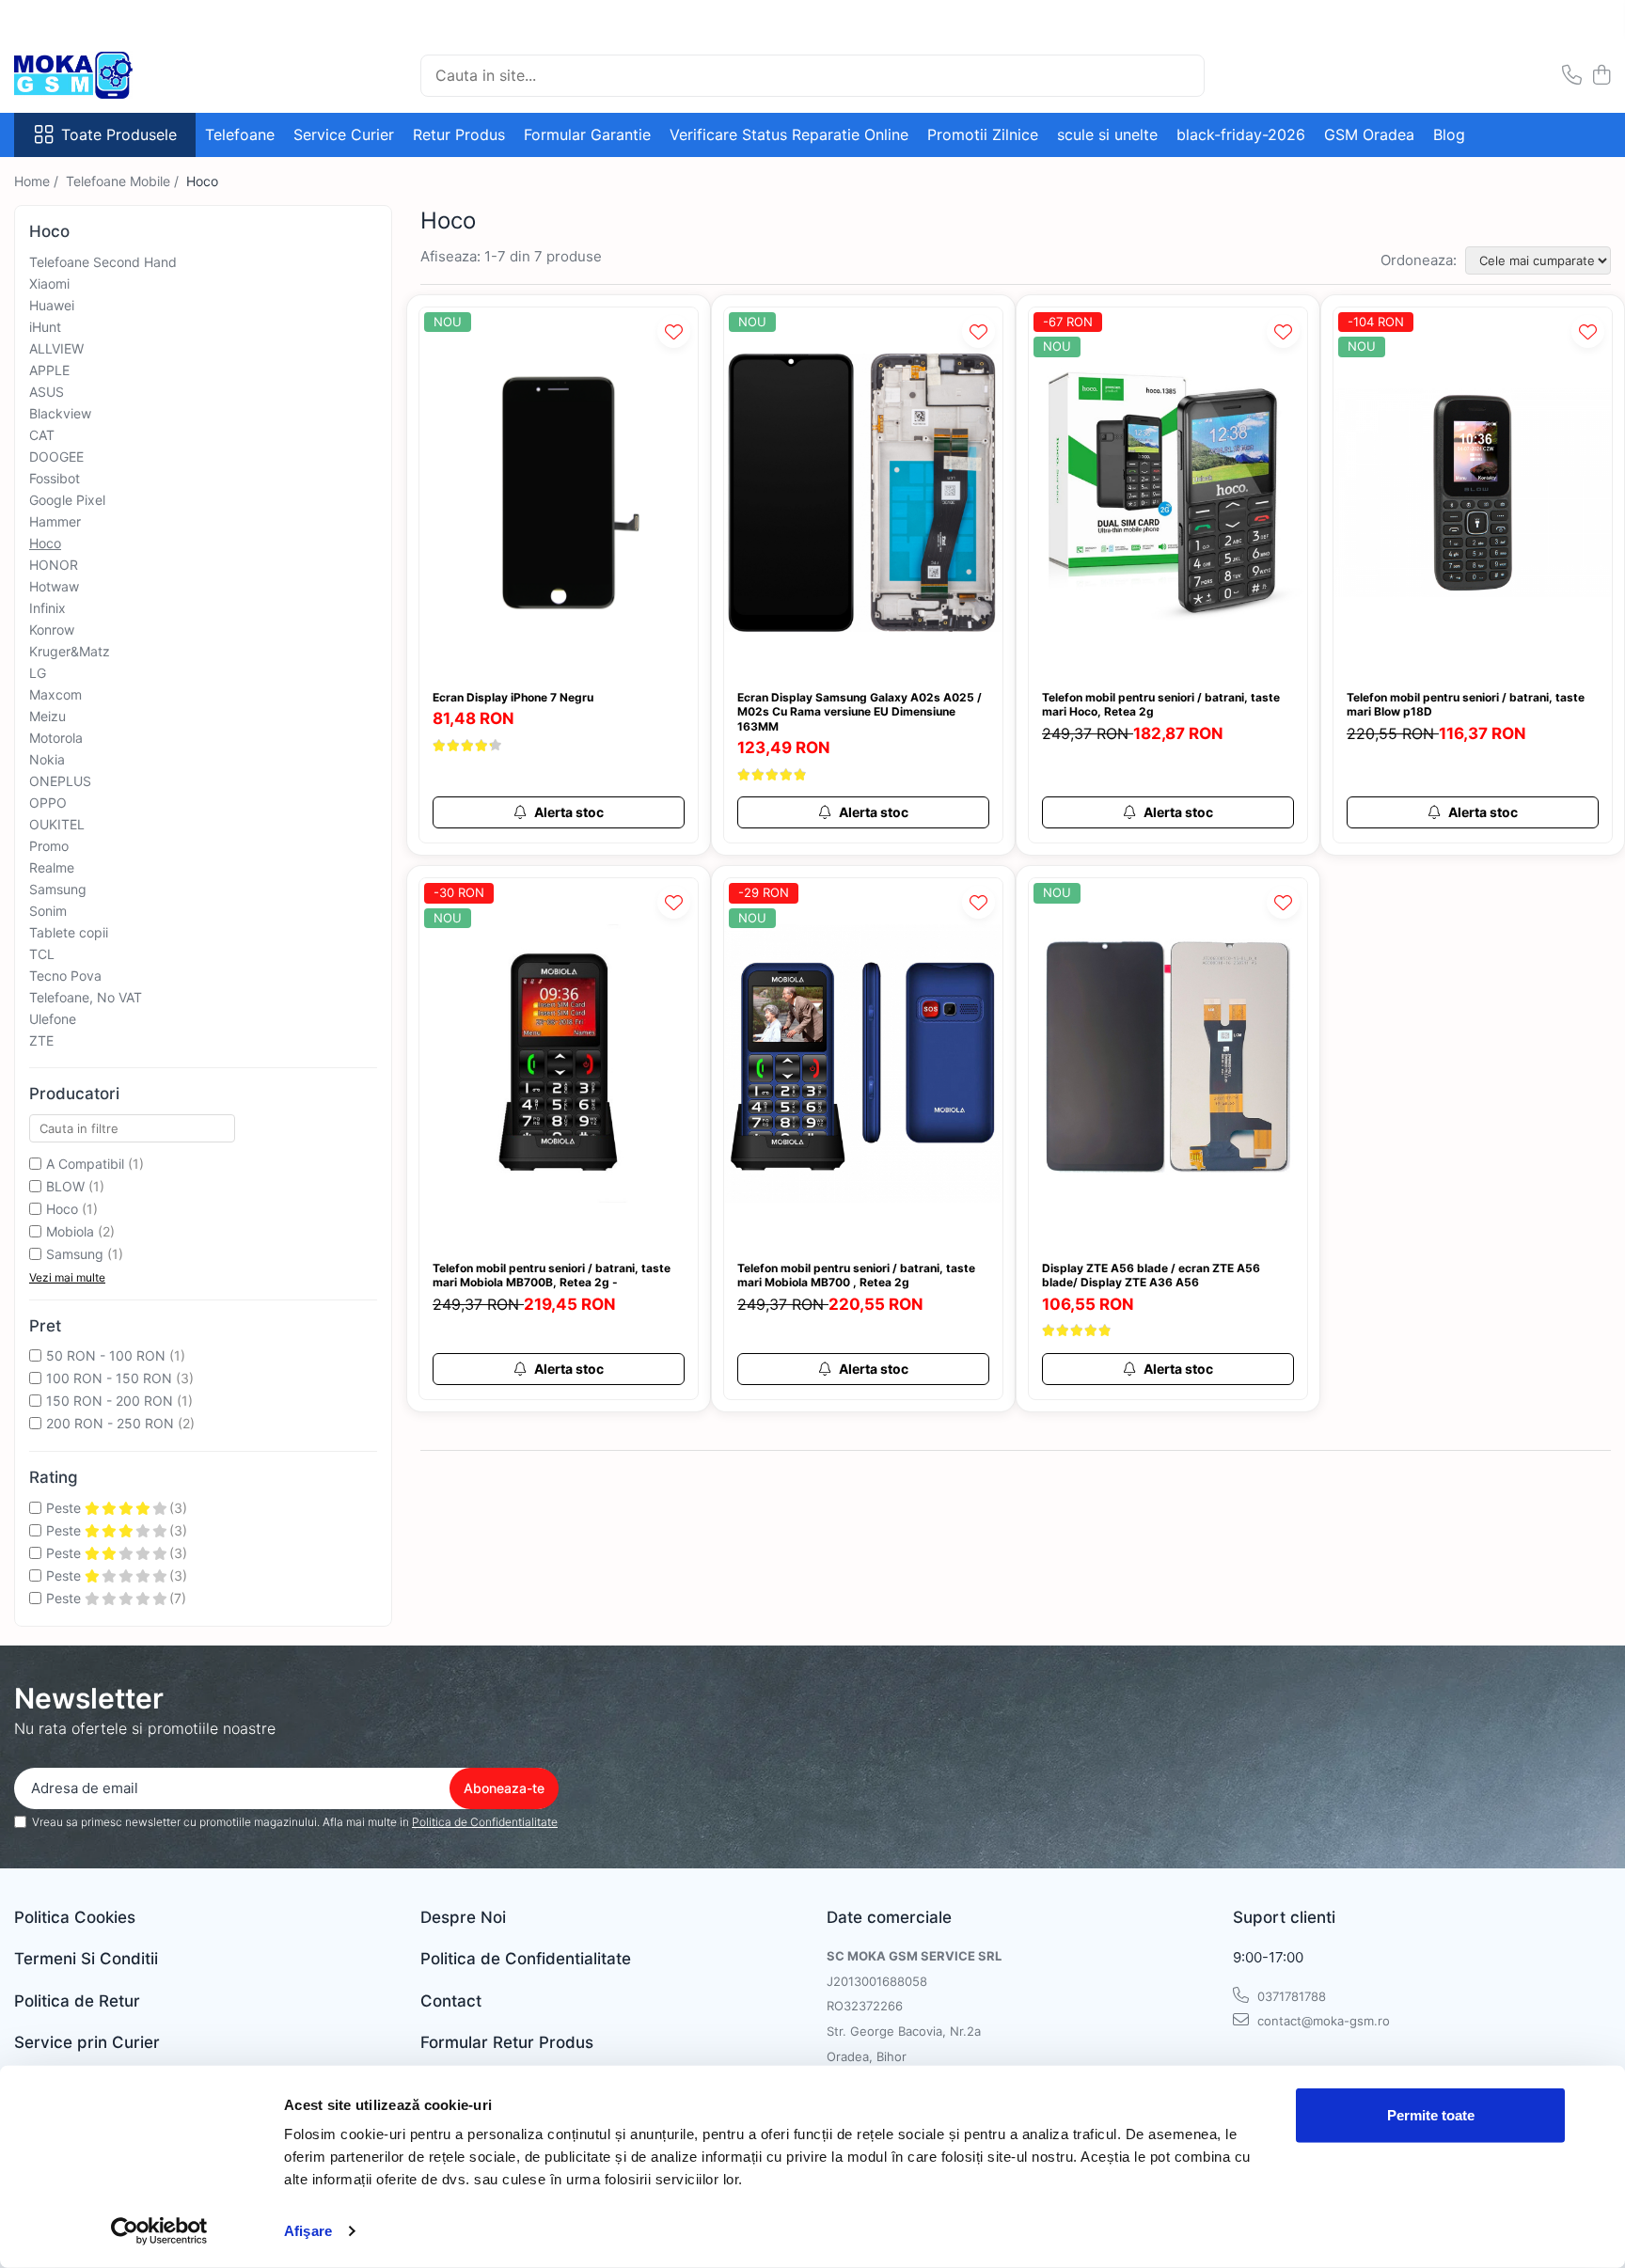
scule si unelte (1107, 134)
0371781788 (1290, 1996)
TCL (42, 954)
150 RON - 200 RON (110, 1401)
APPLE (49, 370)
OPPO (48, 803)
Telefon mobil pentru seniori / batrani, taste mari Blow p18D (1466, 705)
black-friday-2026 (1241, 134)
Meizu (47, 716)
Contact (451, 2001)
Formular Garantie (587, 134)
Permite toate (1431, 2115)
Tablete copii (69, 932)
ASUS (47, 392)
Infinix (47, 608)
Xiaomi (49, 283)
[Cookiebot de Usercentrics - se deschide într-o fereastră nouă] (159, 2231)
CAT (42, 435)
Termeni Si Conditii (86, 1959)
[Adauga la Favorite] (674, 331)
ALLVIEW (56, 348)
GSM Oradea (1369, 134)
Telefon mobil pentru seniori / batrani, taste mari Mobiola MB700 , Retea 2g (856, 1276)
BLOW (65, 1186)
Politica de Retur (77, 2001)
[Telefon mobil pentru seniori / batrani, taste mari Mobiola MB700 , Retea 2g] (863, 1064)
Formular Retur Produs (507, 2042)
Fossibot (55, 478)
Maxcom (55, 694)
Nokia (47, 759)
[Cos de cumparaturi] (1601, 76)
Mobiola (70, 1231)
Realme (52, 867)
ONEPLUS (60, 781)
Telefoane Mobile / (124, 181)
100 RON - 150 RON (109, 1378)
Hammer (55, 521)
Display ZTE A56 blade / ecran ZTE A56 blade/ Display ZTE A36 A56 (1151, 1276)
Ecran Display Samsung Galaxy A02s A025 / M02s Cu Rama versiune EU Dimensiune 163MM (860, 712)
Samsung (58, 889)
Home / (38, 181)
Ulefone (53, 1019)
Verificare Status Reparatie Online (789, 134)
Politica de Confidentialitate (485, 1822)
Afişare (308, 2231)
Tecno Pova (65, 976)
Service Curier (344, 134)
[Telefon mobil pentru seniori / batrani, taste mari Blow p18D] (1473, 493)
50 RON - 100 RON (106, 1355)
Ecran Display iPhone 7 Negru (513, 697)
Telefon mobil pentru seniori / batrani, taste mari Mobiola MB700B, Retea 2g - (552, 1276)
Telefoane (240, 134)
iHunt (45, 327)
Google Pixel (67, 500)
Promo (49, 846)
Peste (65, 1508)
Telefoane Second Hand (103, 262)
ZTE (41, 1040)
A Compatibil (85, 1164)
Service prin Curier (87, 2042)
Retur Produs (459, 134)
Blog (1449, 134)
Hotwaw (54, 586)
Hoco (45, 543)
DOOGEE (56, 457)
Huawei (52, 305)
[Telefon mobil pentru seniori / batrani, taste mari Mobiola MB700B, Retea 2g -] (559, 1064)
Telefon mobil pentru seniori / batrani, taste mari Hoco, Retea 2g (1161, 705)
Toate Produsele (119, 134)
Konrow (52, 630)
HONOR (54, 565)
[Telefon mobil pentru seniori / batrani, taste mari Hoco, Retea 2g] (1168, 493)
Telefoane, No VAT (86, 997)
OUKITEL (57, 824)
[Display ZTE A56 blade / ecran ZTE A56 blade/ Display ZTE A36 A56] (1168, 1064)
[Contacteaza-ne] (1572, 76)
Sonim (48, 911)
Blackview (60, 413)
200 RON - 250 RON (110, 1423)
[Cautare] (1182, 76)
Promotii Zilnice (983, 134)
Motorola (56, 738)
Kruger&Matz (70, 651)
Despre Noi (463, 1917)
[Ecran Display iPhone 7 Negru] (559, 493)
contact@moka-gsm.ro (1322, 2021)
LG (38, 673)
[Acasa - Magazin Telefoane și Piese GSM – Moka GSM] (108, 75)
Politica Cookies (75, 1917)
